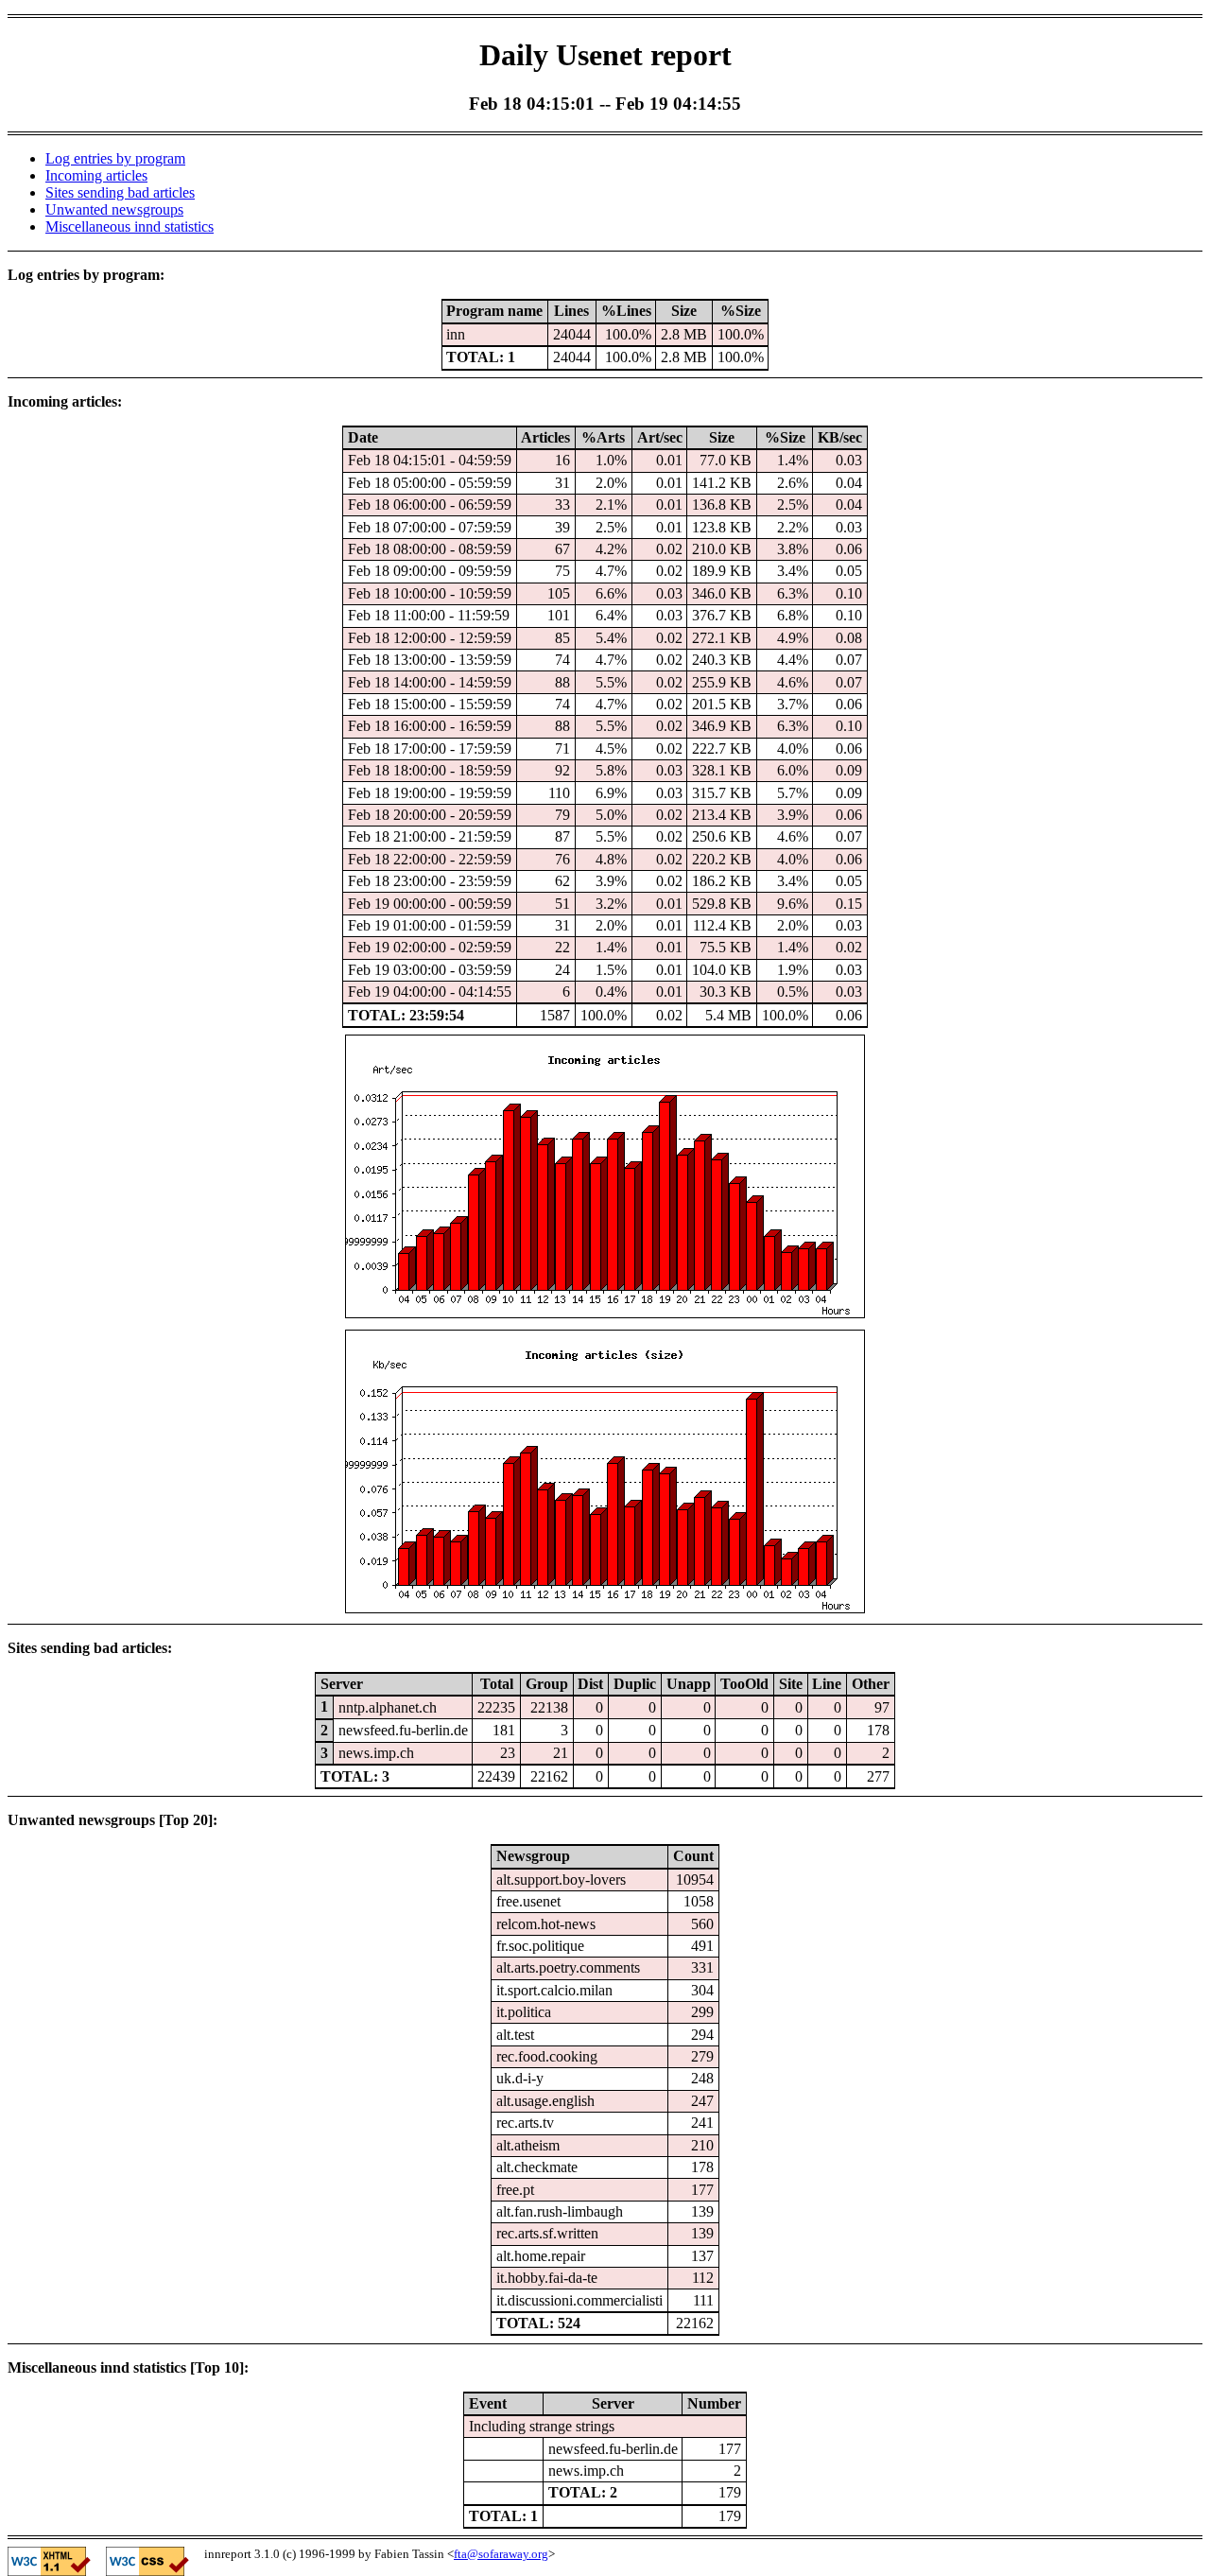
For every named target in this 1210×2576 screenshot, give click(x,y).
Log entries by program (115, 158)
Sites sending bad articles (120, 192)
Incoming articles (96, 175)
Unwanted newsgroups (114, 209)
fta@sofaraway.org (501, 2554)
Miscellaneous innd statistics (130, 226)
